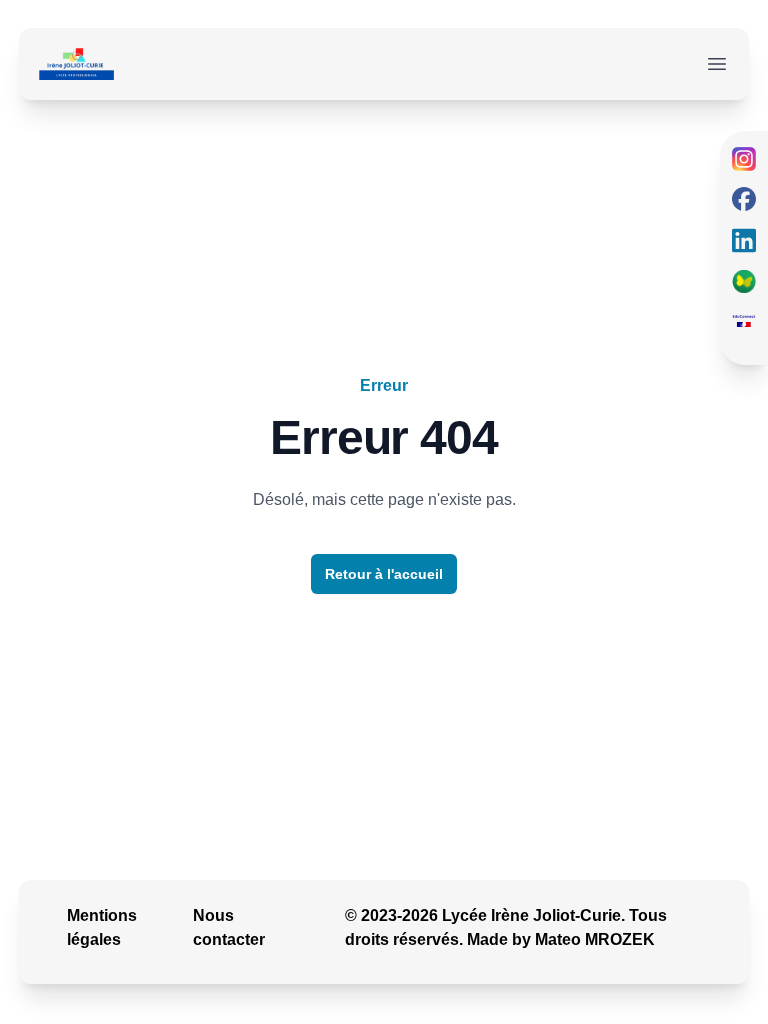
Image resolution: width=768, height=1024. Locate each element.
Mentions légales (102, 927)
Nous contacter (229, 927)
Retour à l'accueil (384, 574)
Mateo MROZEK (595, 939)
